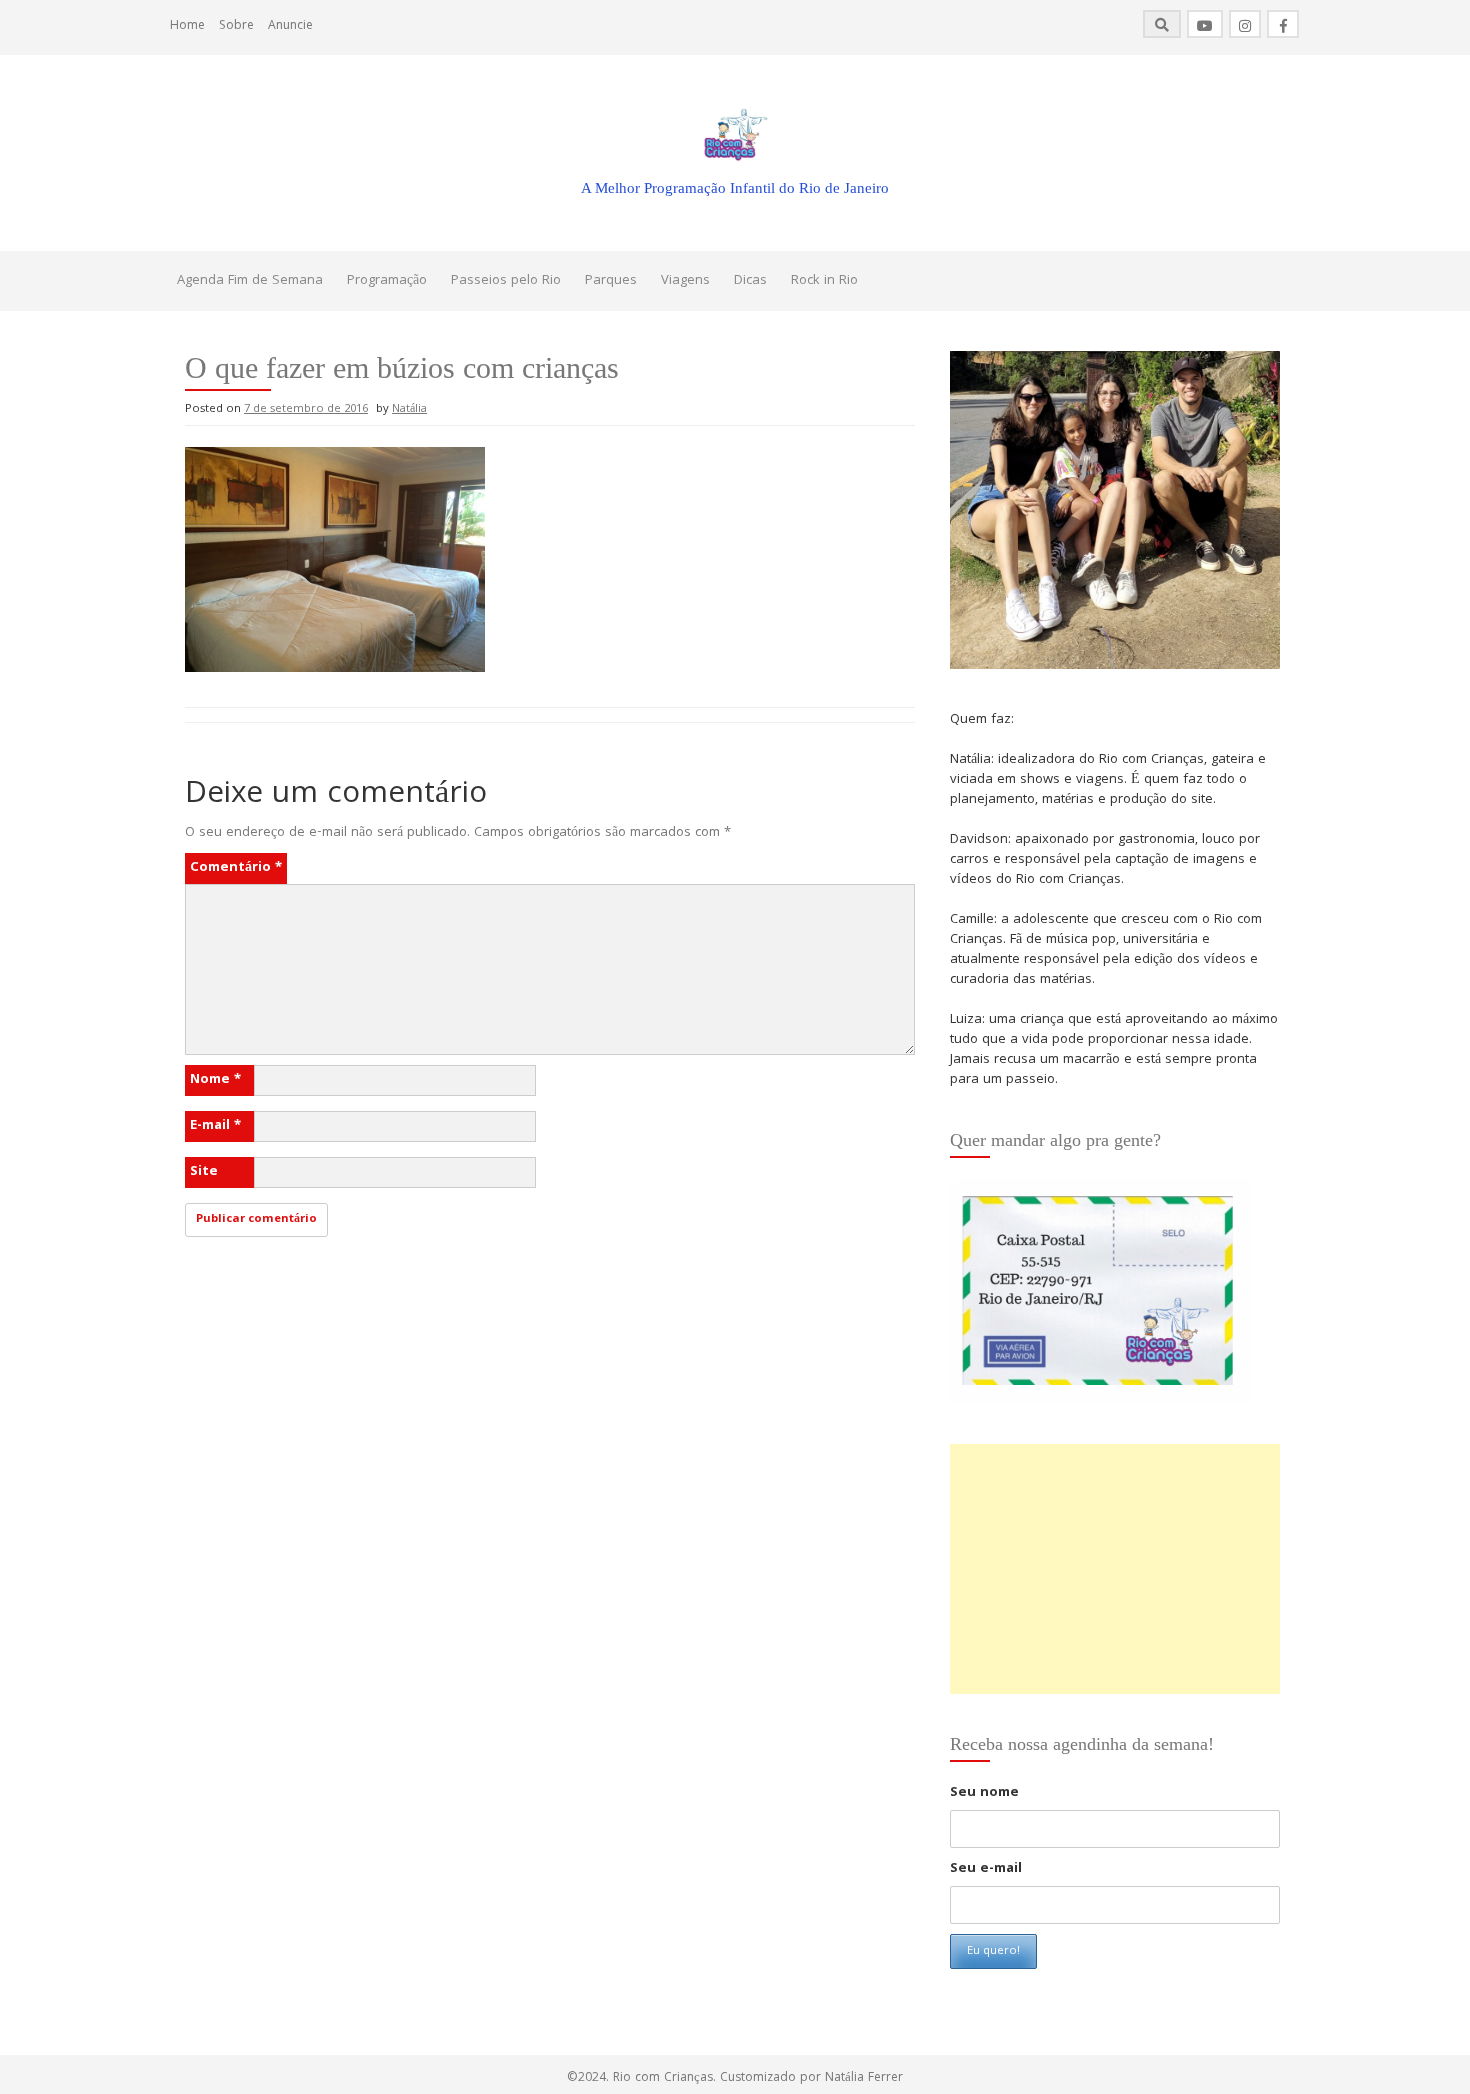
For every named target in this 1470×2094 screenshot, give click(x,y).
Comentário (236, 868)
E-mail (215, 1126)
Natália (409, 409)
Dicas (750, 281)
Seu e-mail (986, 1869)
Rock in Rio (824, 281)
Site (204, 1172)
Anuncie (290, 26)
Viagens (685, 281)
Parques (611, 281)
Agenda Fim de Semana (250, 281)
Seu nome (984, 1793)
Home (187, 26)
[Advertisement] (1115, 1569)
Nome (215, 1080)
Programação (387, 281)
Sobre (236, 26)
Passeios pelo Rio (506, 281)
